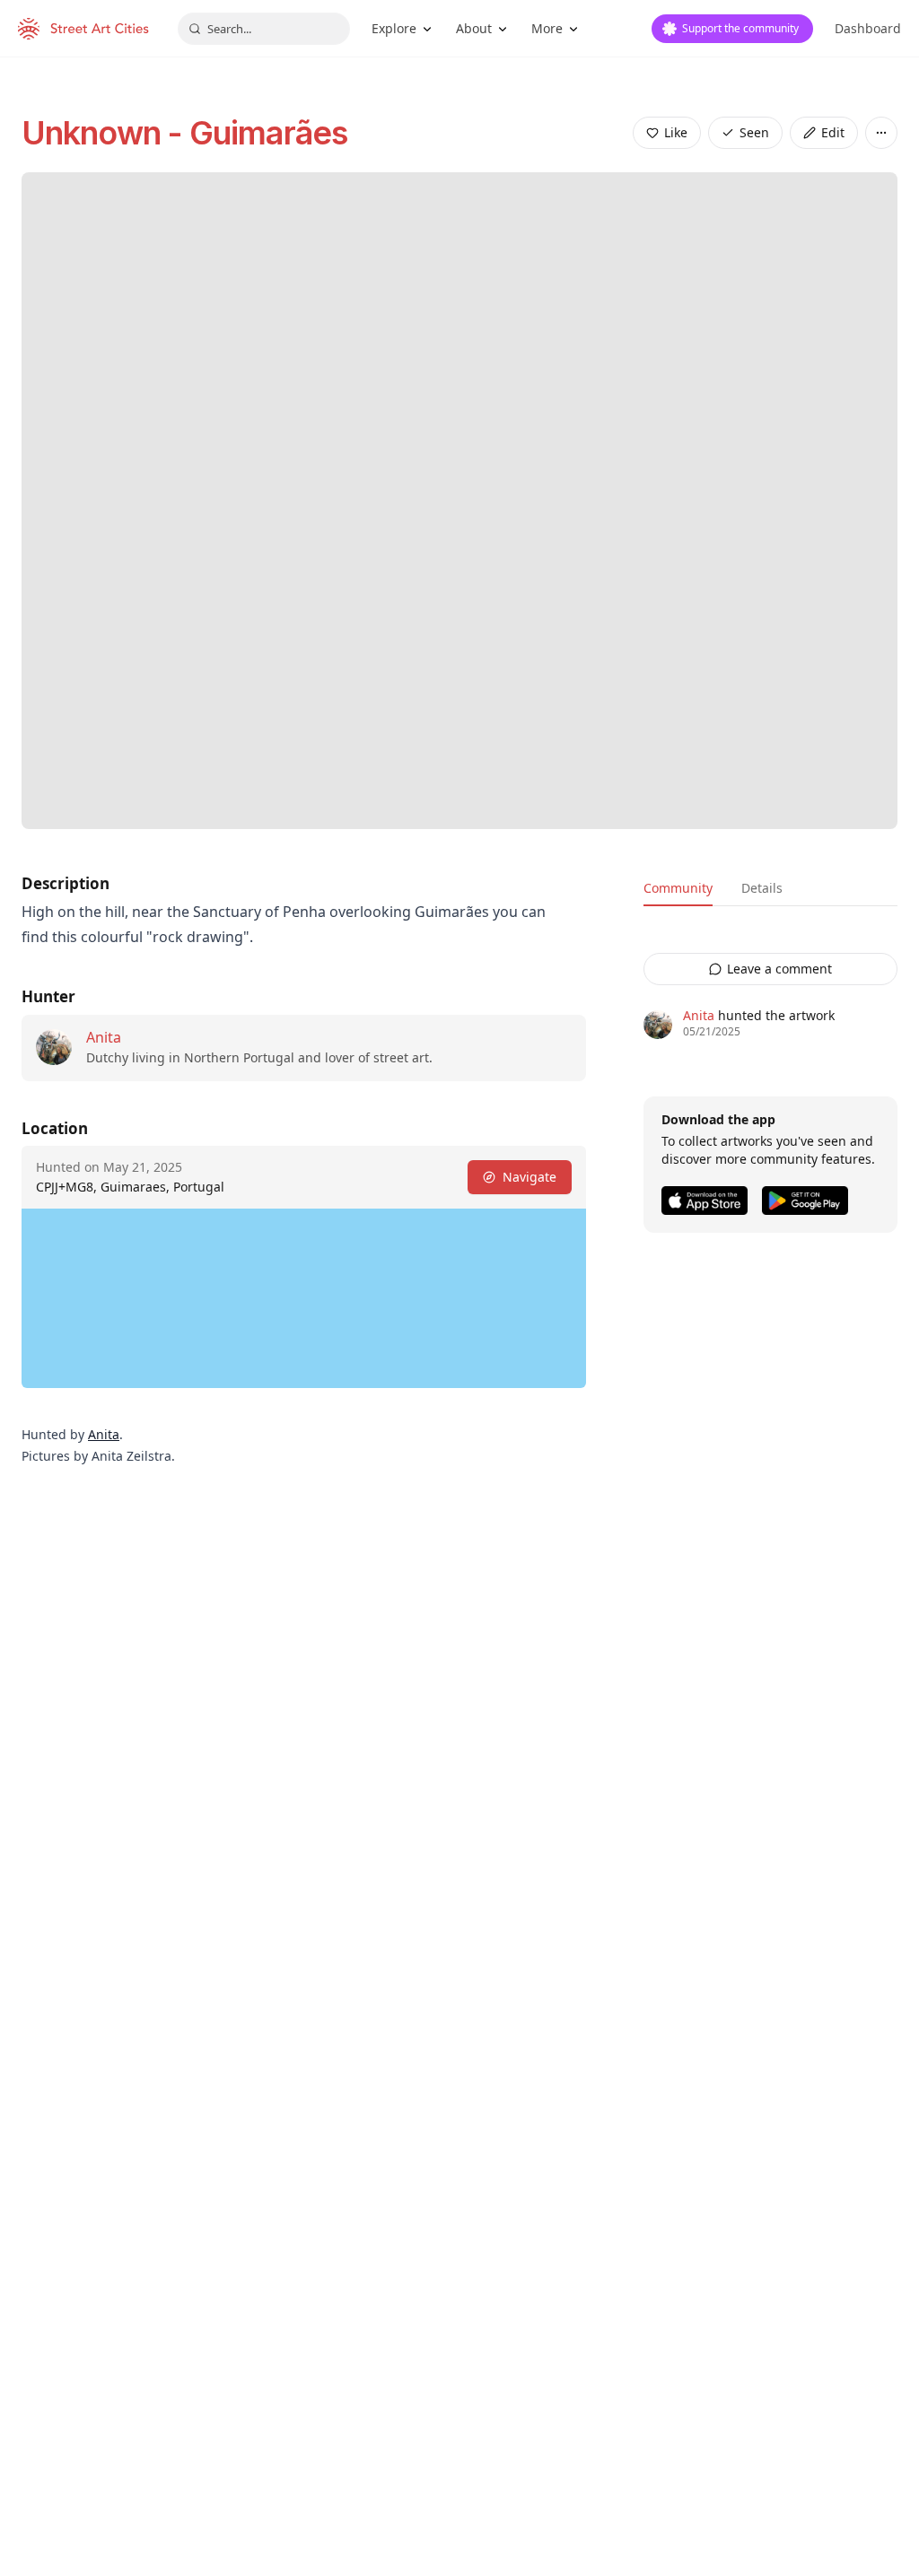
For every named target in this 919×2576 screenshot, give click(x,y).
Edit (833, 132)
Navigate (530, 1177)
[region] (304, 1298)
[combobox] (264, 29)
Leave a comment (779, 969)
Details (762, 888)
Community (678, 888)
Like (676, 132)
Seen (754, 132)
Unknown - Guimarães (184, 133)
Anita (104, 1037)
